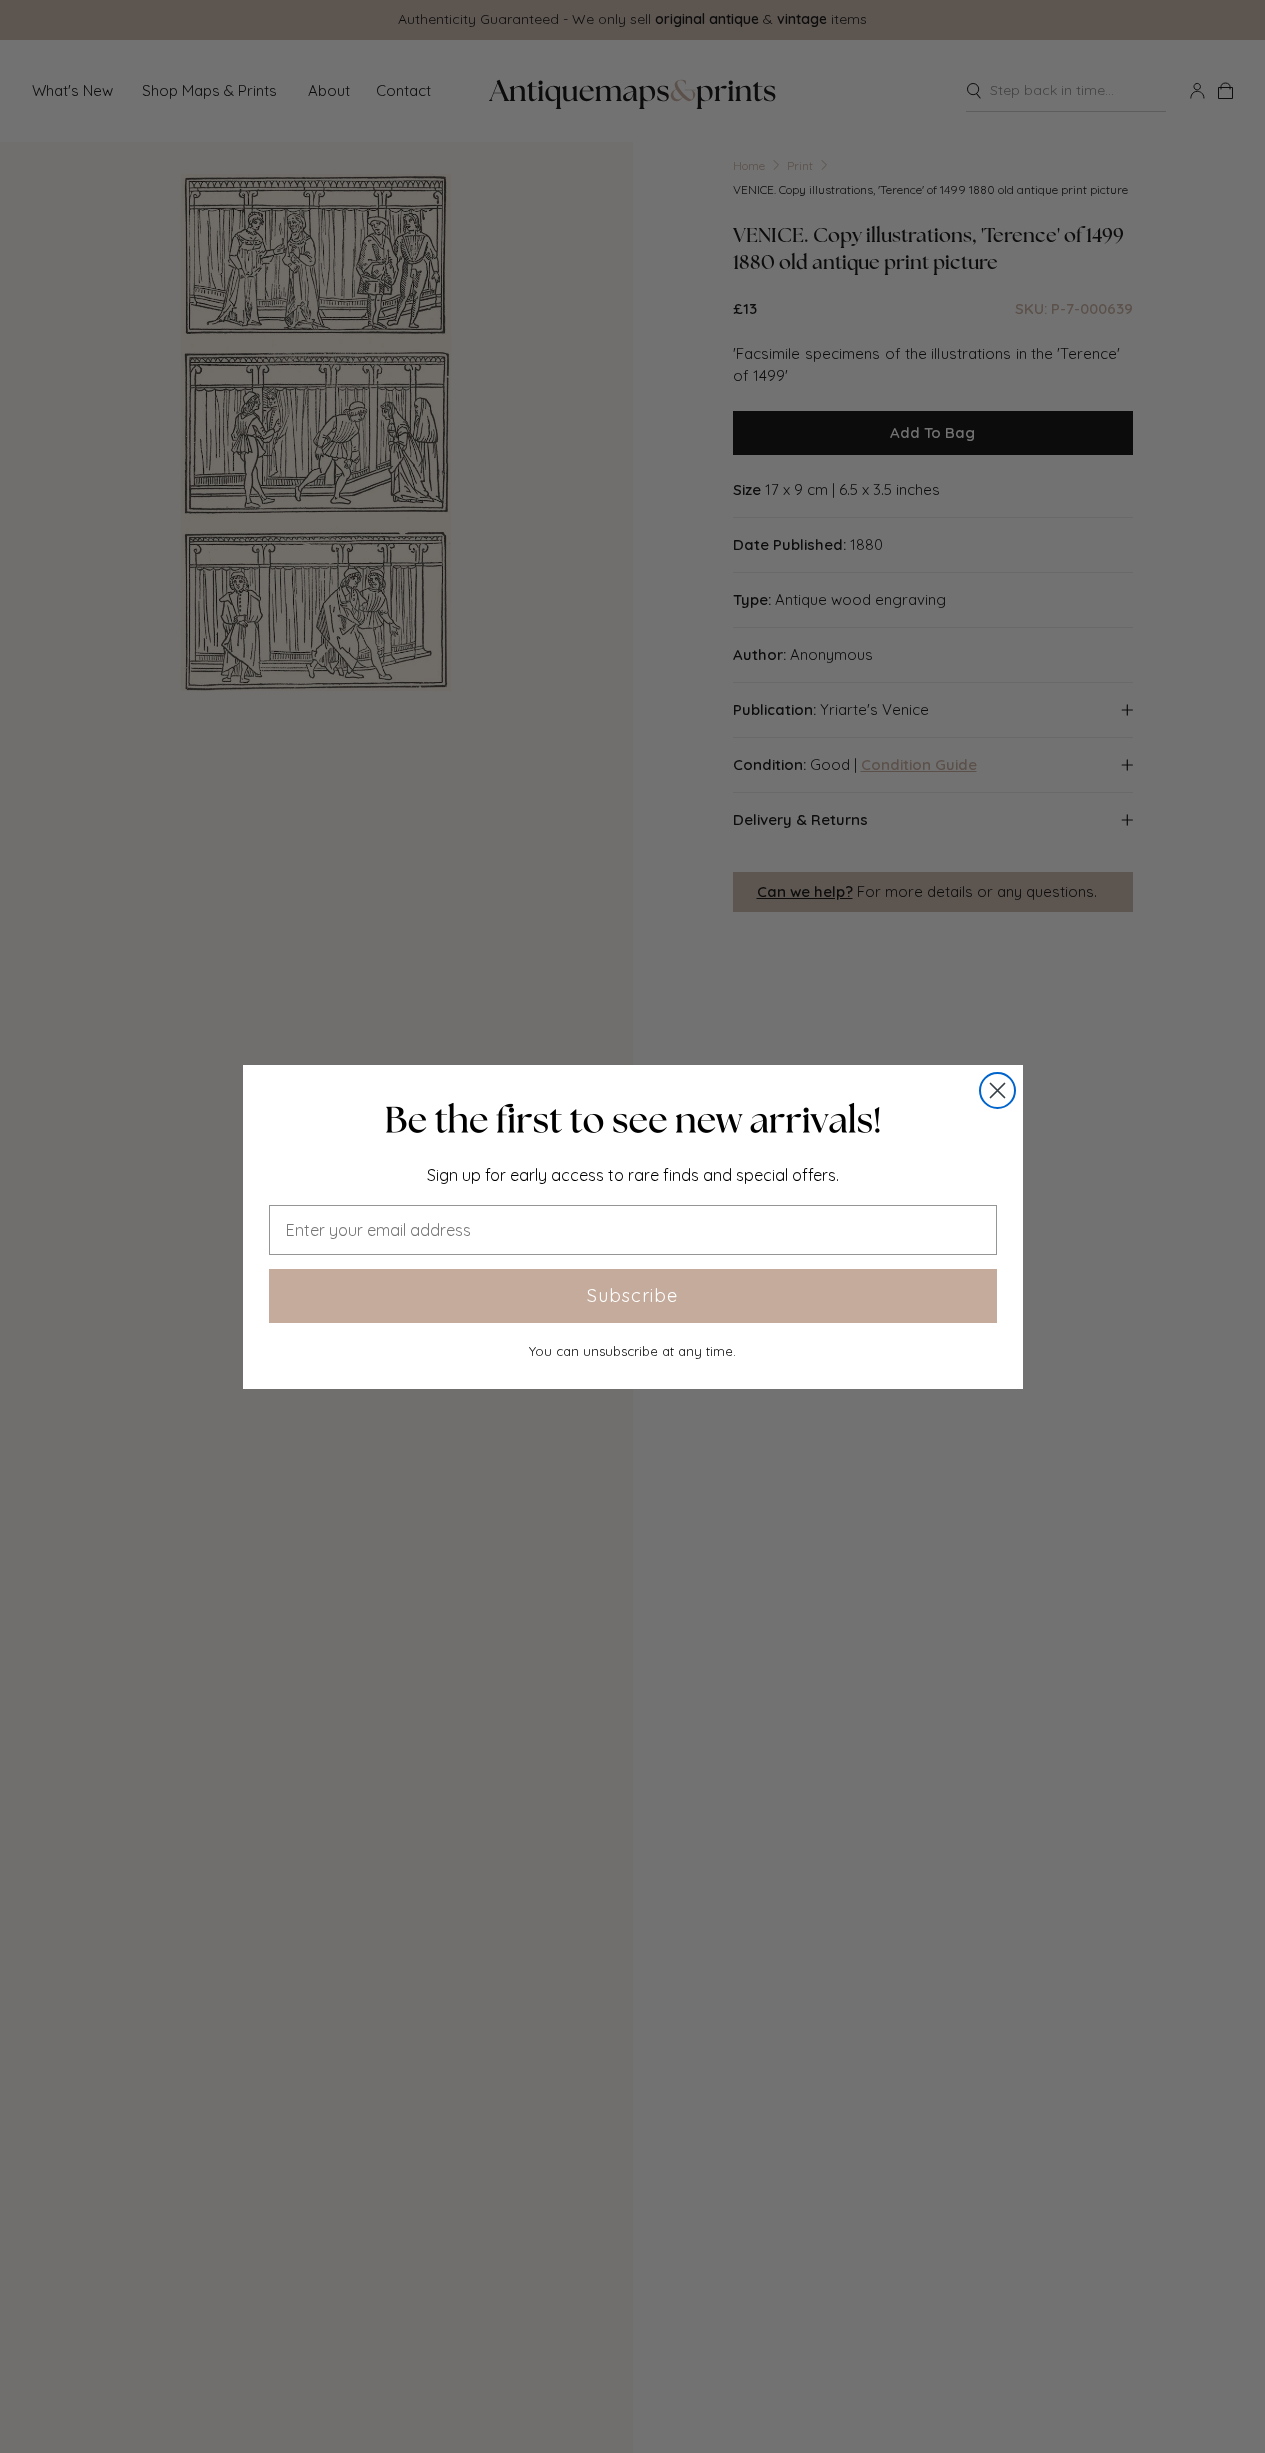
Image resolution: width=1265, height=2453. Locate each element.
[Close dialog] (997, 1090)
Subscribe (632, 1295)
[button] (633, 1120)
